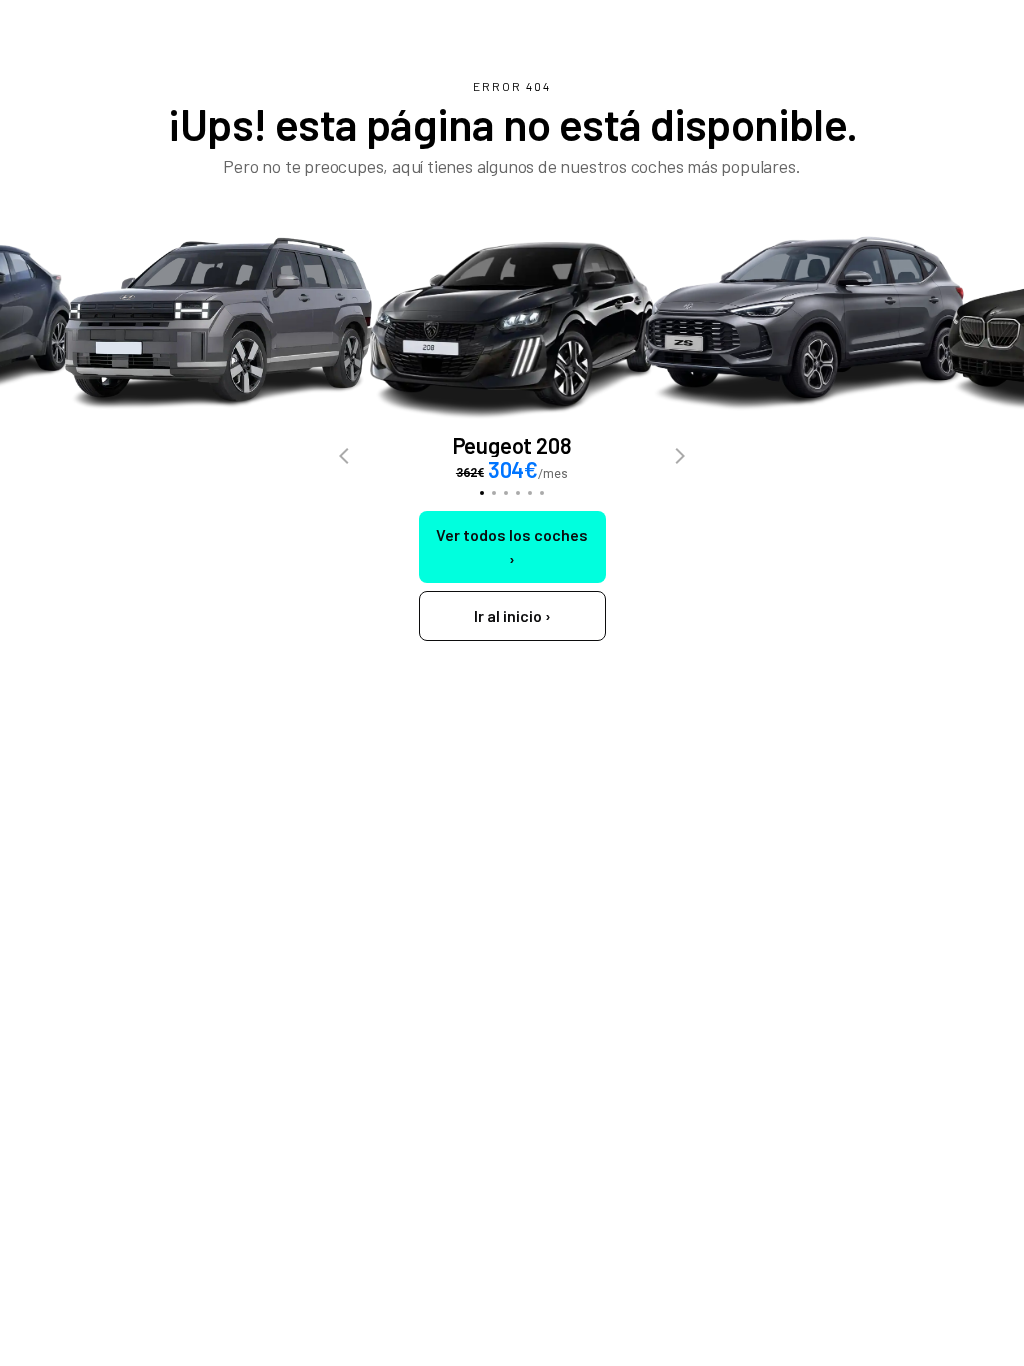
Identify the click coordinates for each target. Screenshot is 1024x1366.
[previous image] (344, 457)
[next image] (680, 457)
